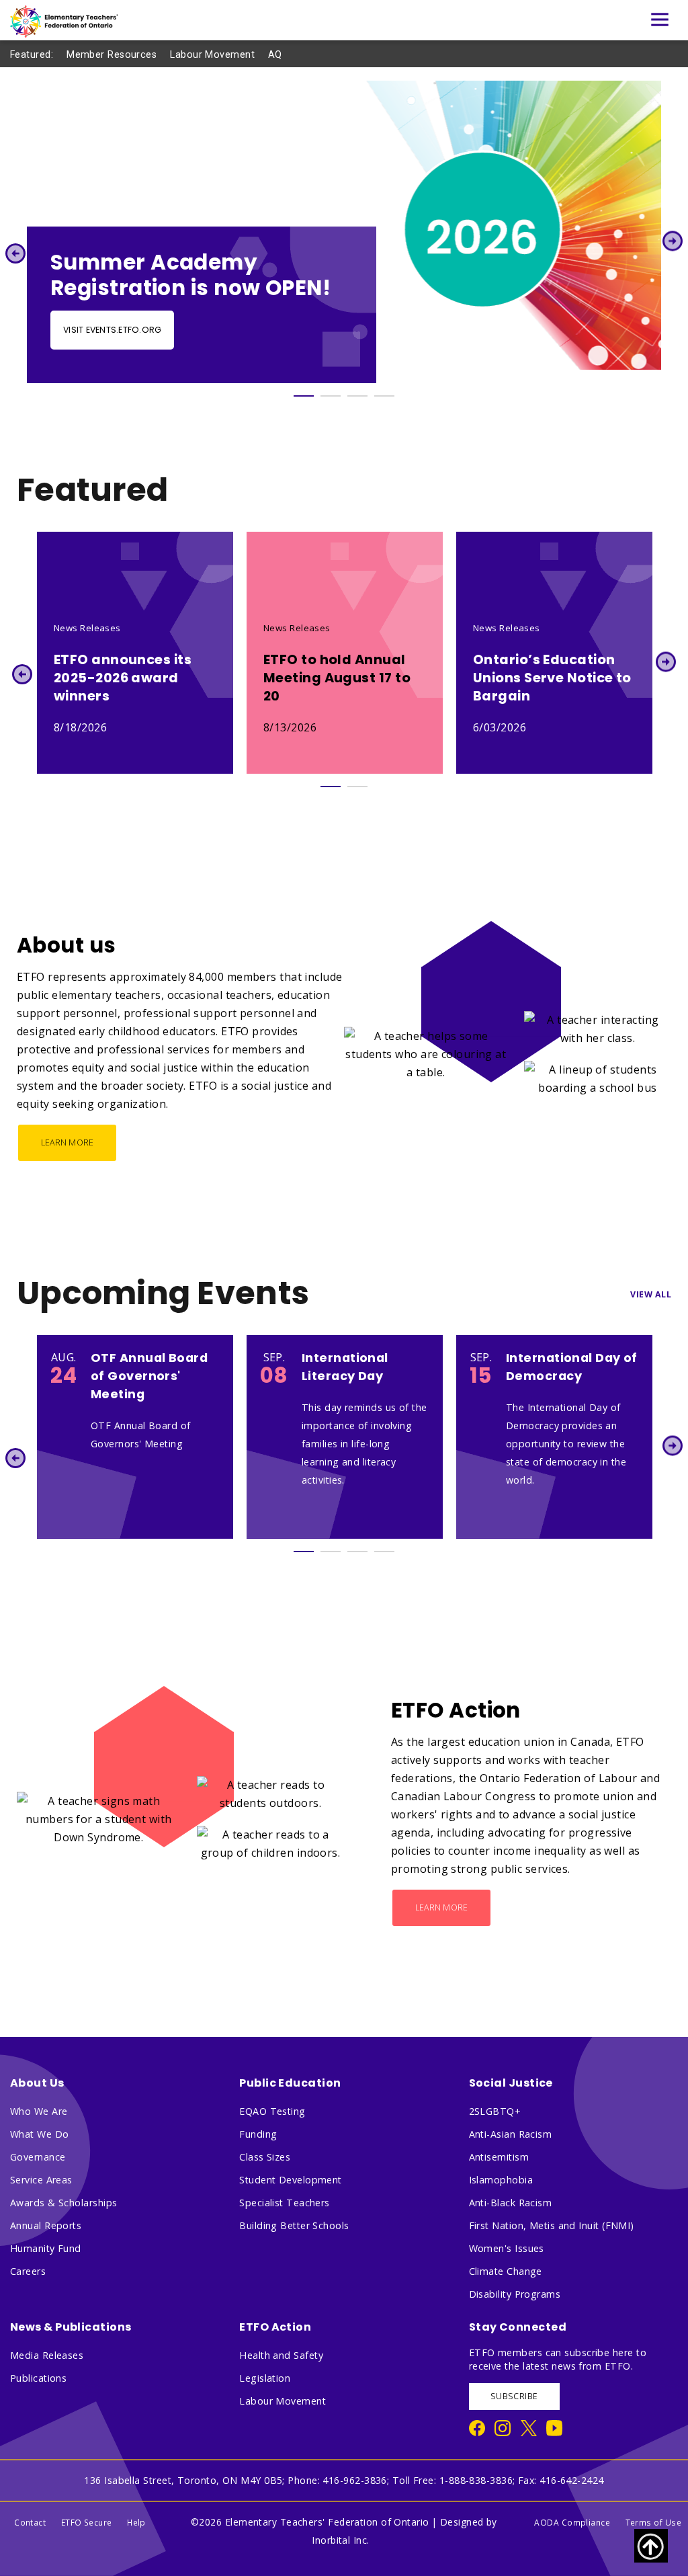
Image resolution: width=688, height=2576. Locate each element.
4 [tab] (384, 396)
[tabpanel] (344, 232)
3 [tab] (357, 396)
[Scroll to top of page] (651, 2546)
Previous (15, 253)
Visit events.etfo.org (112, 330)
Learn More (68, 1142)
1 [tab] (304, 396)
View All (651, 1294)
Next (673, 241)
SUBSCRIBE (514, 2396)
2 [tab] (331, 396)
